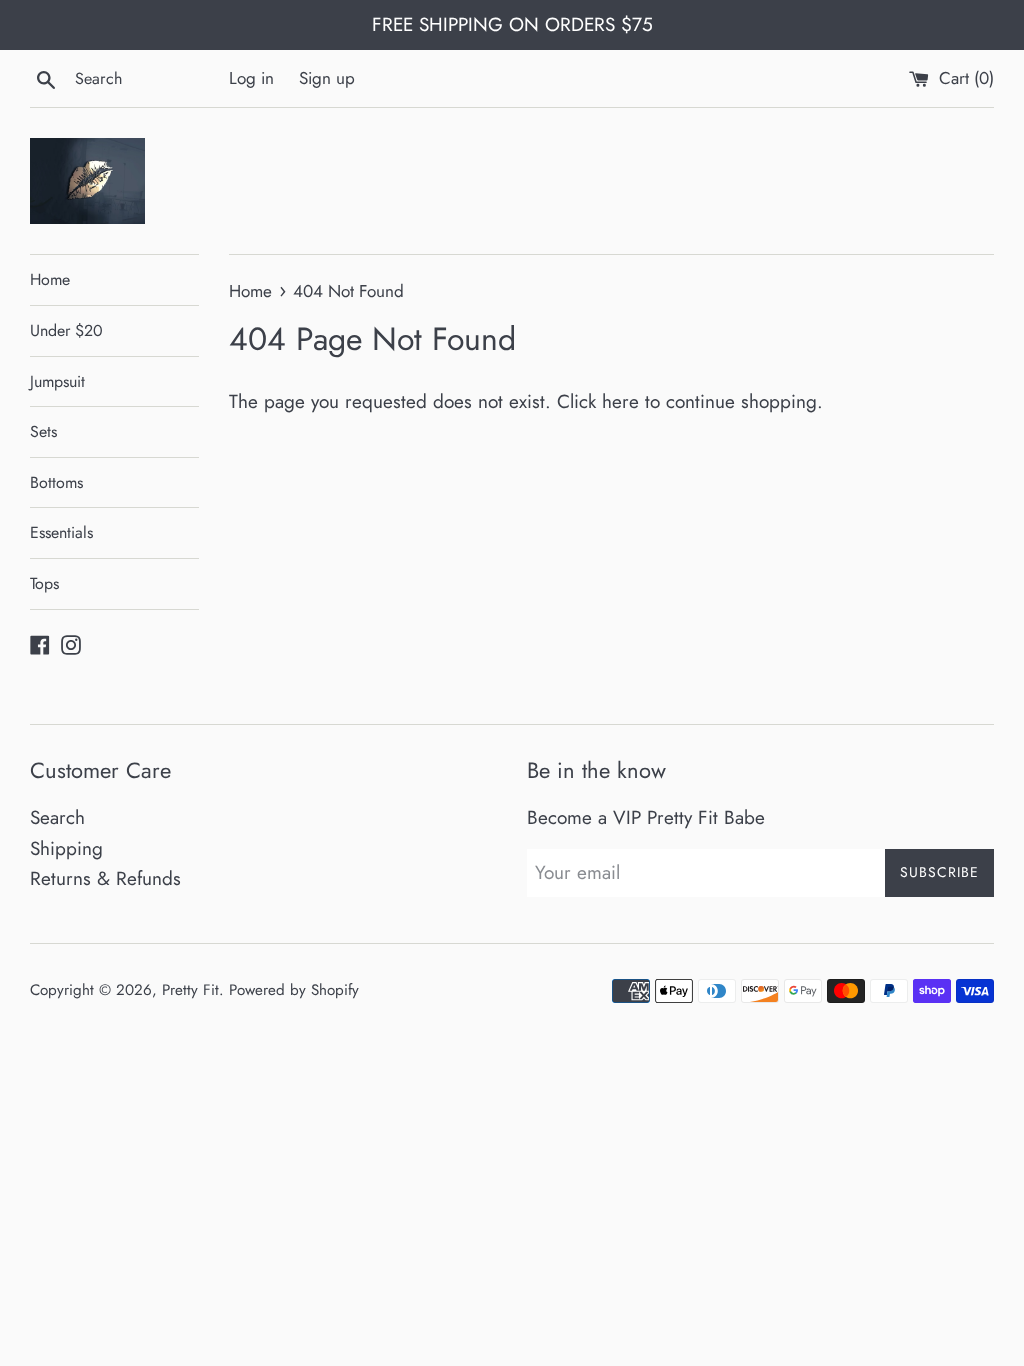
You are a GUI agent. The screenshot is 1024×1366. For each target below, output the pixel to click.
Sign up (327, 78)
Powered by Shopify (294, 990)
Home (50, 279)
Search (57, 817)
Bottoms (56, 482)
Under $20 (66, 330)
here (620, 401)
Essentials (61, 532)
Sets (43, 431)
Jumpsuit (57, 381)
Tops (44, 583)
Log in (251, 78)
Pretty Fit (190, 990)
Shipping (66, 848)
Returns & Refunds (105, 878)
